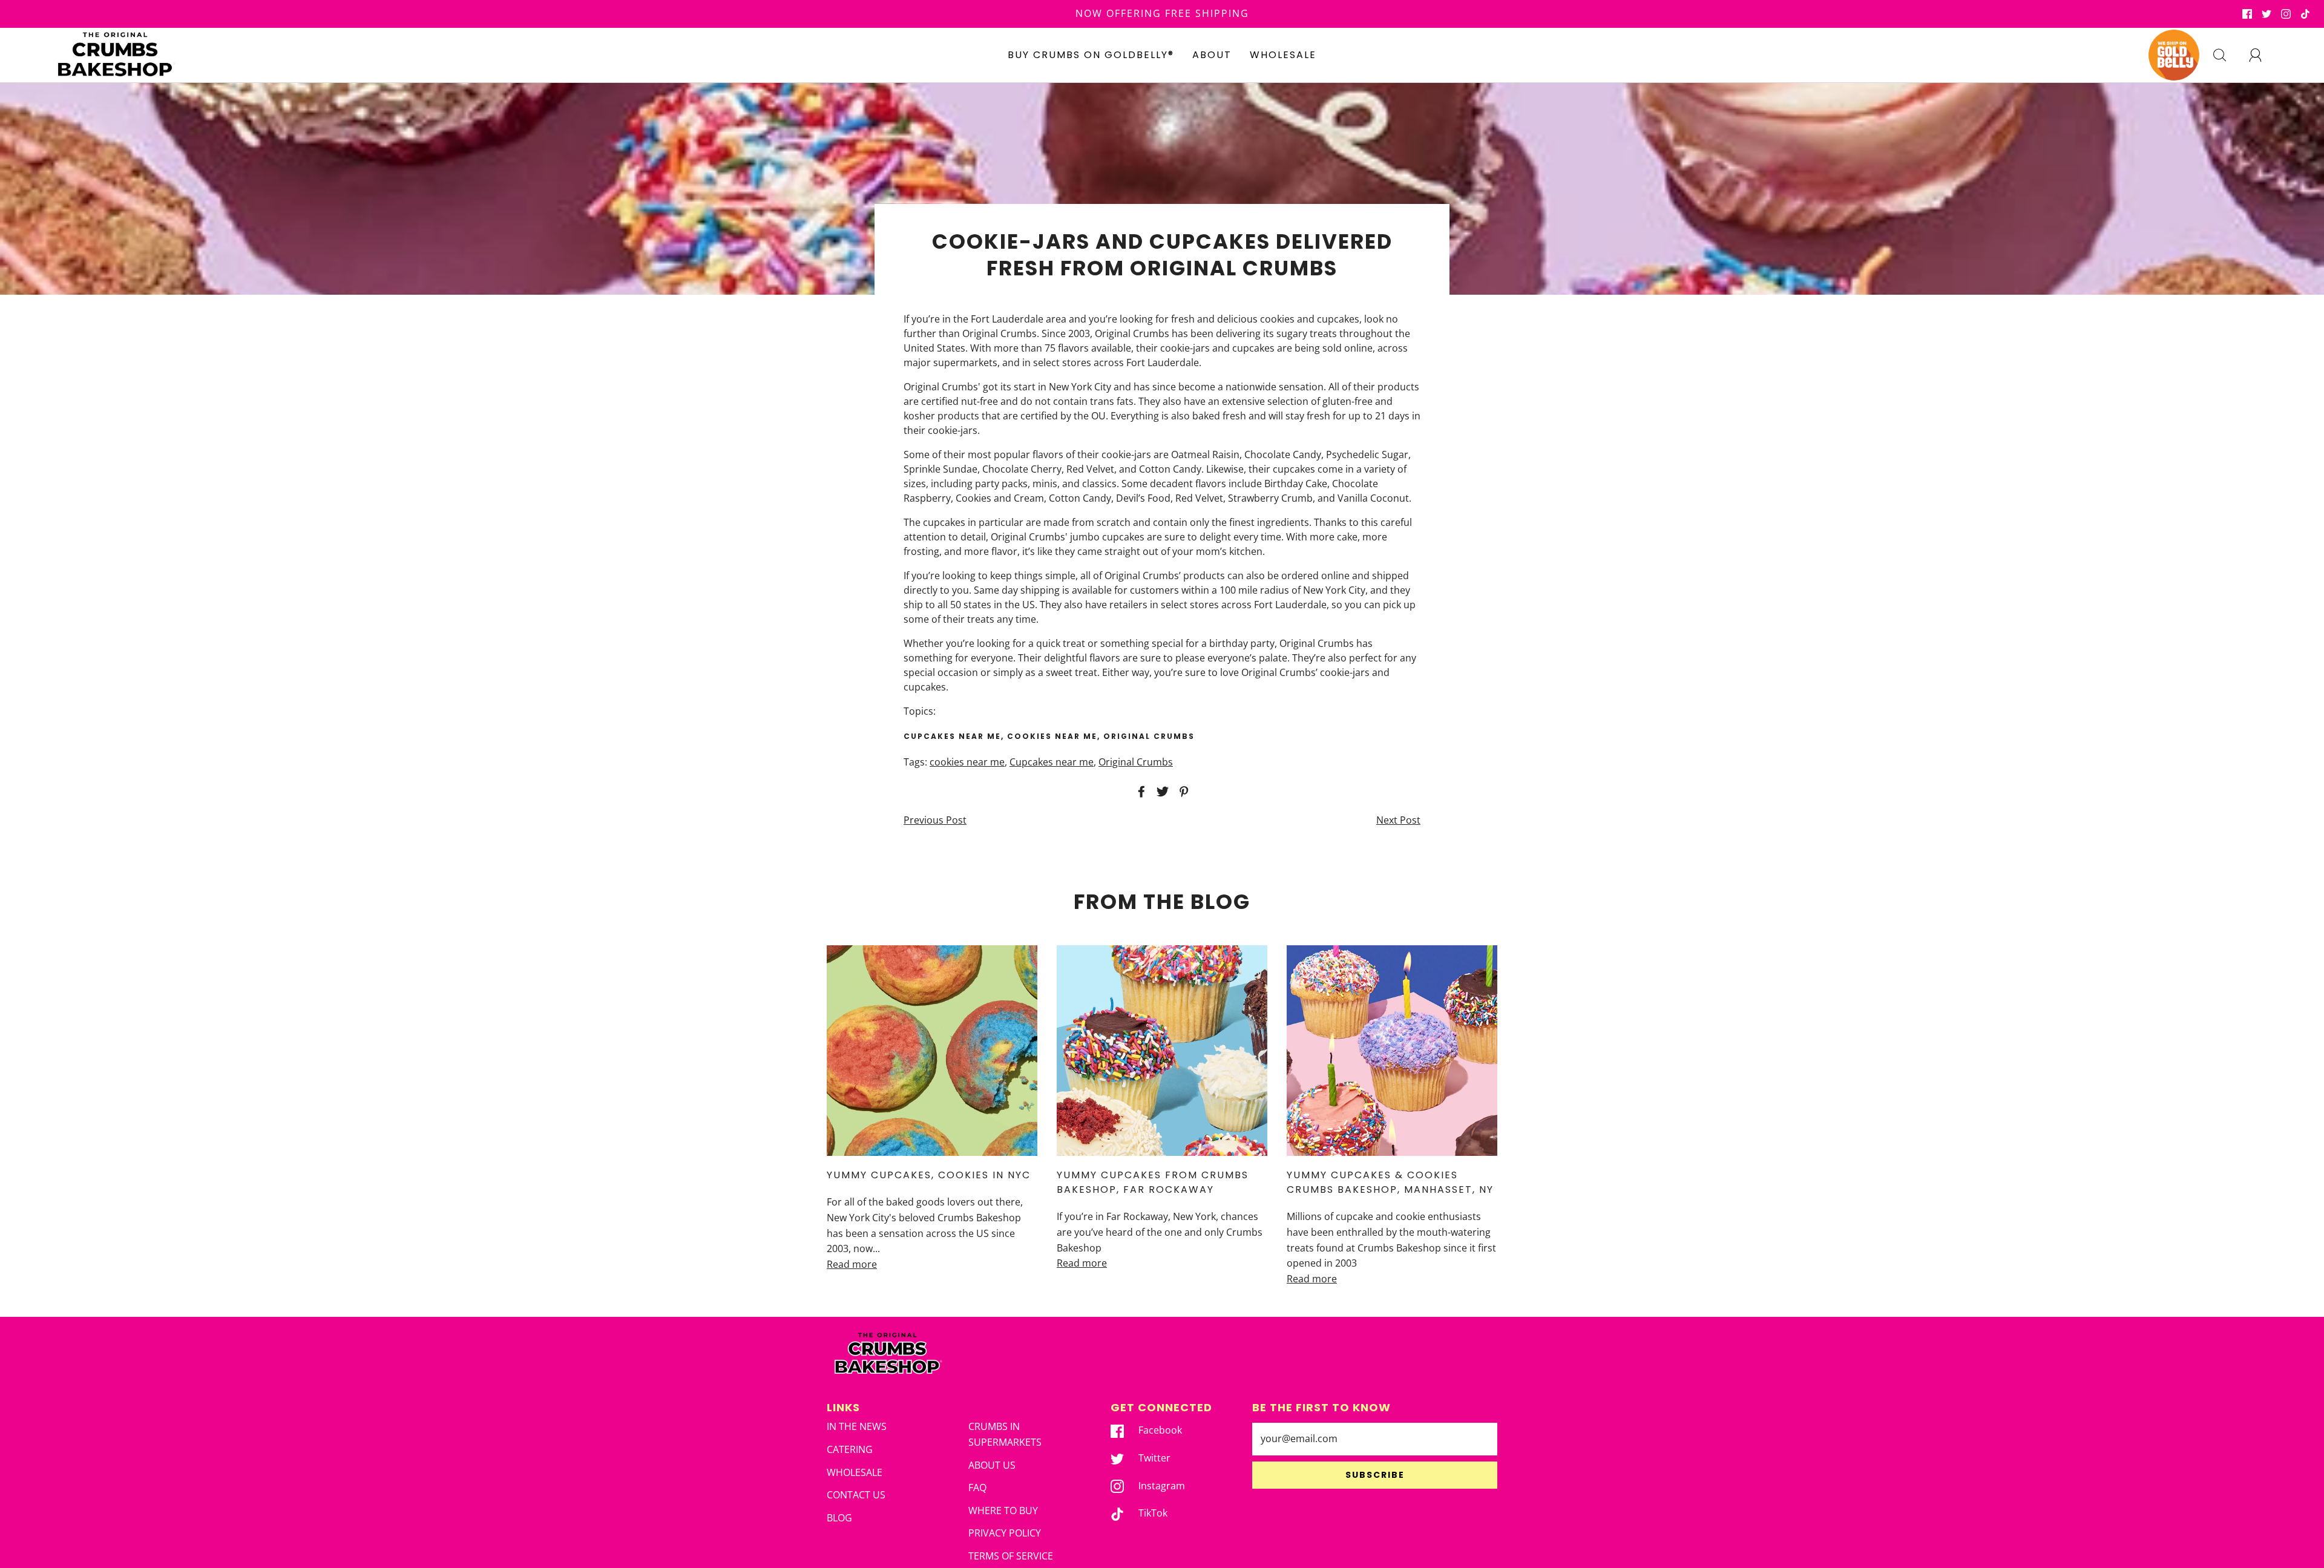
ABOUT (1212, 55)
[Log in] (2262, 55)
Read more (852, 1264)
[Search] (2227, 55)
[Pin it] (1182, 792)
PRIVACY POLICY (1005, 1533)
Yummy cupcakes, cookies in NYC (929, 1175)
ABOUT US (992, 1465)
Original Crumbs (1136, 762)
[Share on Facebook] (1140, 792)
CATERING (850, 1449)
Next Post (1398, 820)
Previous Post (935, 820)
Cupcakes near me (1052, 762)
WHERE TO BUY (1003, 1511)
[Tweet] (1161, 792)
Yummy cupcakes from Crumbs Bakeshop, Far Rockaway (1153, 1182)
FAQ (977, 1488)
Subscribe (1375, 1475)
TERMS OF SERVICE (1011, 1556)
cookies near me (967, 762)
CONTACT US (856, 1495)
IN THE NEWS (857, 1426)
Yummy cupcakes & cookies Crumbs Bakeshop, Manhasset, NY (1390, 1182)
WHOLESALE (1283, 55)
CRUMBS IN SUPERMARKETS (1005, 1434)
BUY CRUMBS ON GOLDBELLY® (1091, 55)
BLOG (839, 1518)
